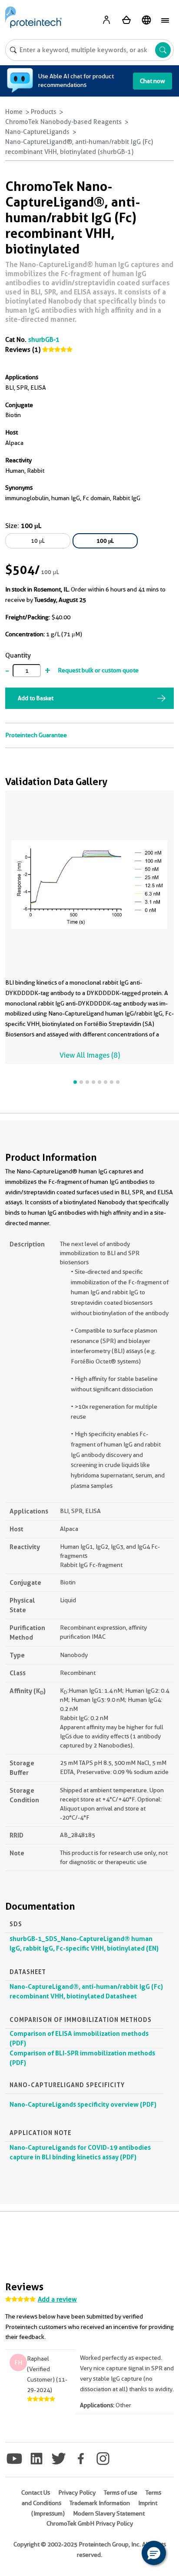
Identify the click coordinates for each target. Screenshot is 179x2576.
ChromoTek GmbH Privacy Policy (90, 2523)
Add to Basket (36, 698)
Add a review (57, 2299)
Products (44, 112)
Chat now (152, 81)
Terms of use (121, 2492)
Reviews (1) (23, 350)
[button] (154, 2553)
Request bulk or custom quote (98, 670)
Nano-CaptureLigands (37, 132)
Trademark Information (100, 2503)
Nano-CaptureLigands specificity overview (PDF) (83, 2104)
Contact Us (36, 2492)
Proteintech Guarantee (36, 735)
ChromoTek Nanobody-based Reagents (63, 122)
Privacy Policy (77, 2492)
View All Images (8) (90, 1055)
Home (14, 112)
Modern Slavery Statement (109, 2513)
